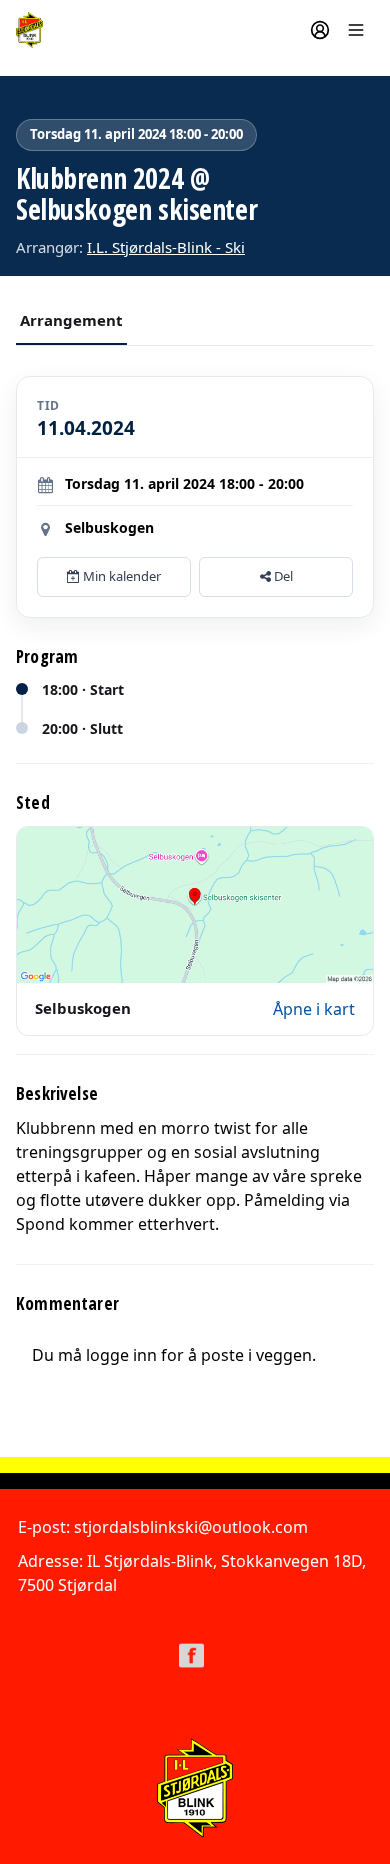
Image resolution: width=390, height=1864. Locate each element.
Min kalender (120, 576)
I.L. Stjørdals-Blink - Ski (166, 247)
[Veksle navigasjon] (356, 30)
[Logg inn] (320, 30)
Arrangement (71, 320)
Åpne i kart (314, 1009)
